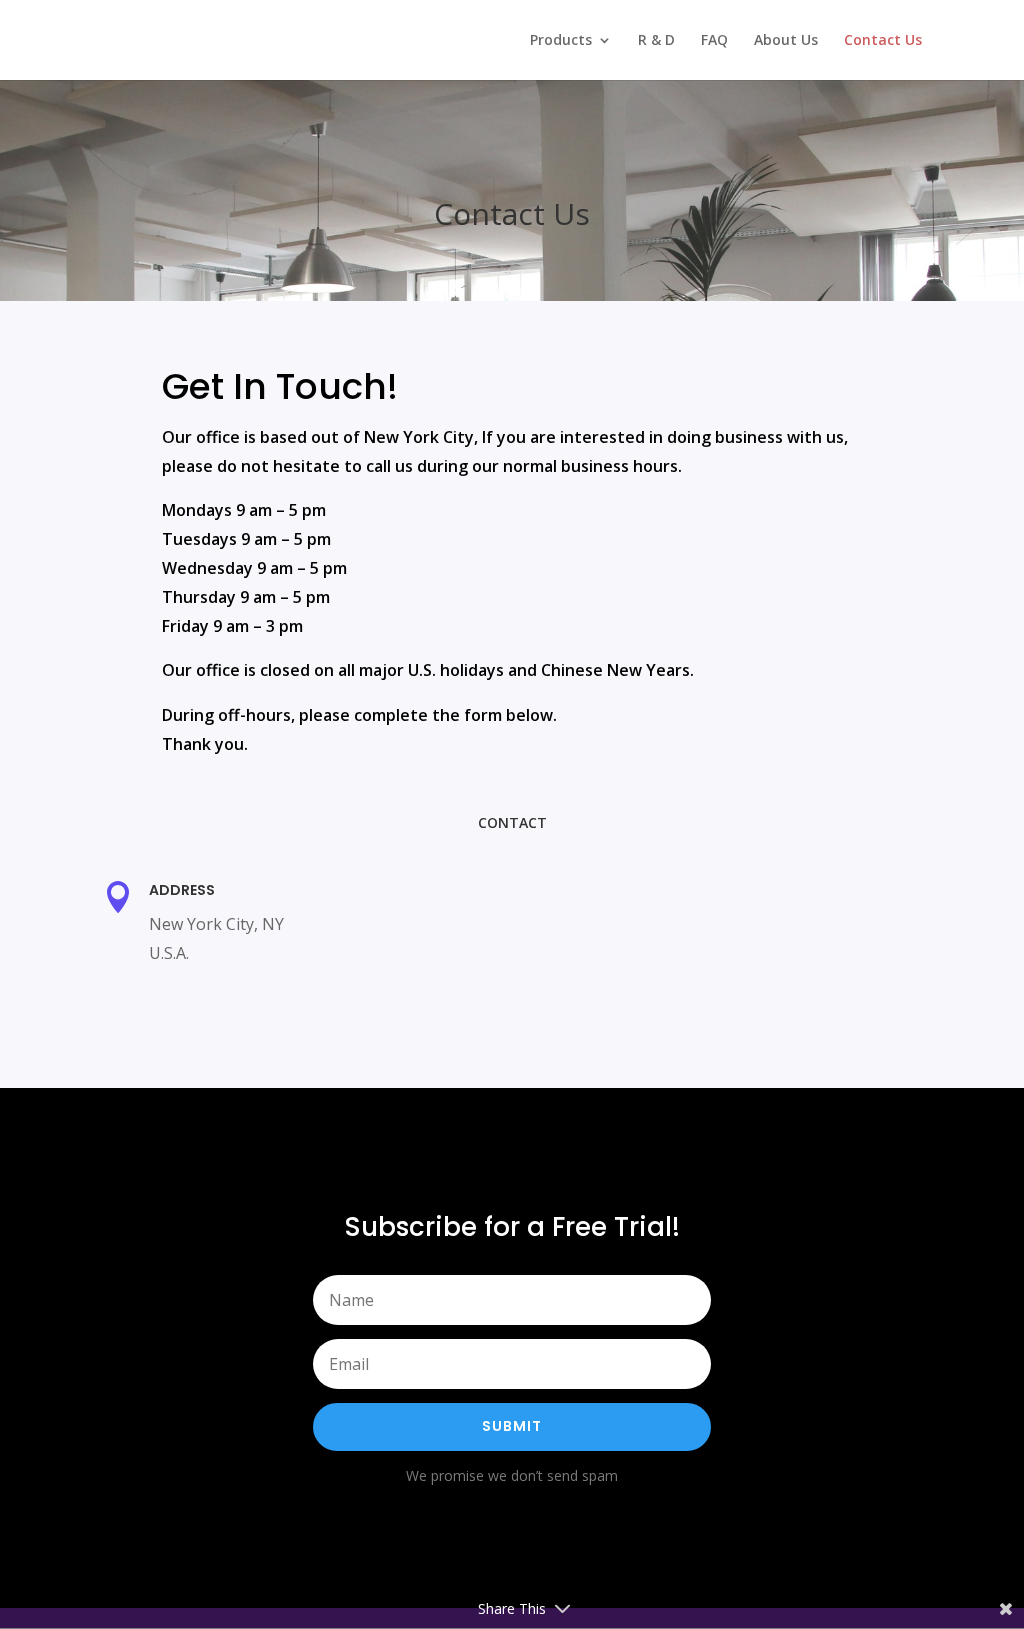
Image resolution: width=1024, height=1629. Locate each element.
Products (561, 41)
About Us (786, 41)
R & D (656, 41)
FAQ (714, 41)
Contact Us (883, 41)
